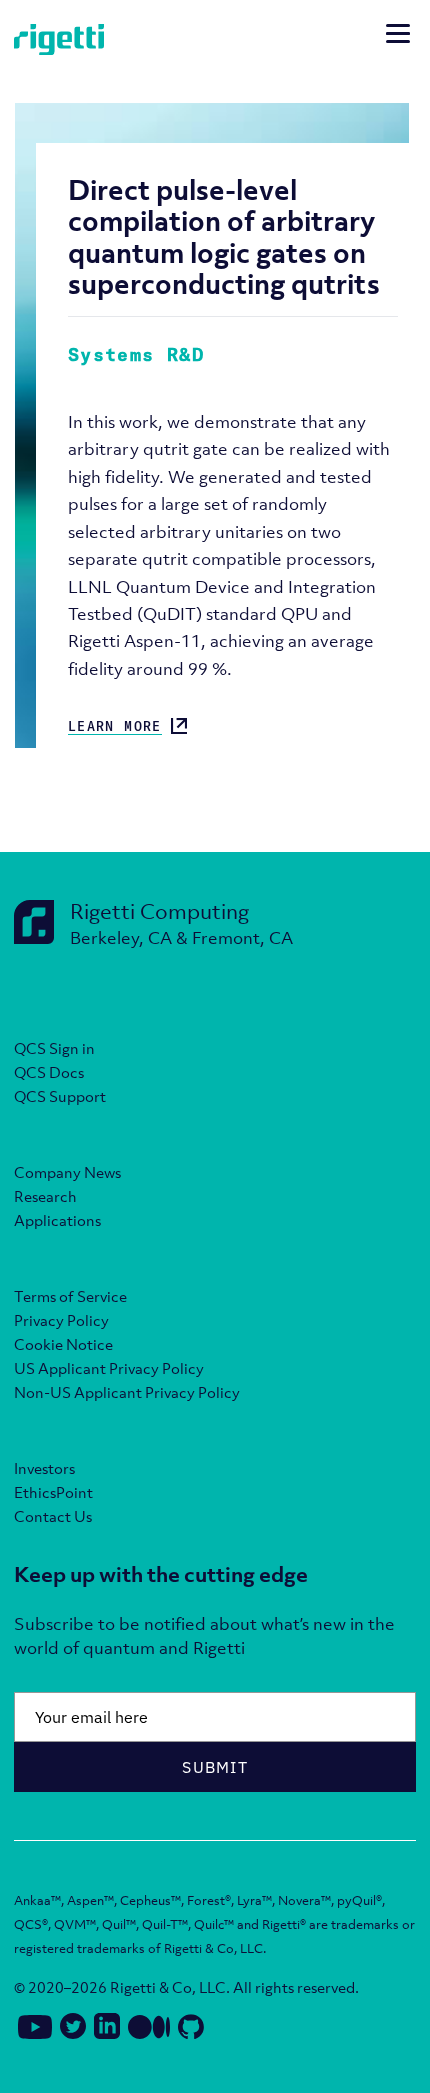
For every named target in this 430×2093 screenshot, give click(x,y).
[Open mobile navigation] (398, 36)
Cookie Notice (63, 1344)
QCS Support (60, 1096)
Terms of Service (70, 1296)
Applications (57, 1220)
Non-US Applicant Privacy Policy (127, 1392)
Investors (44, 1468)
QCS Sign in (54, 1048)
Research (45, 1196)
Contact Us (53, 1516)
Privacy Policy (61, 1320)
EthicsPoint (53, 1492)
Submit (215, 1767)
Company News (67, 1172)
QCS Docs (49, 1072)
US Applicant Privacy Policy (109, 1368)
